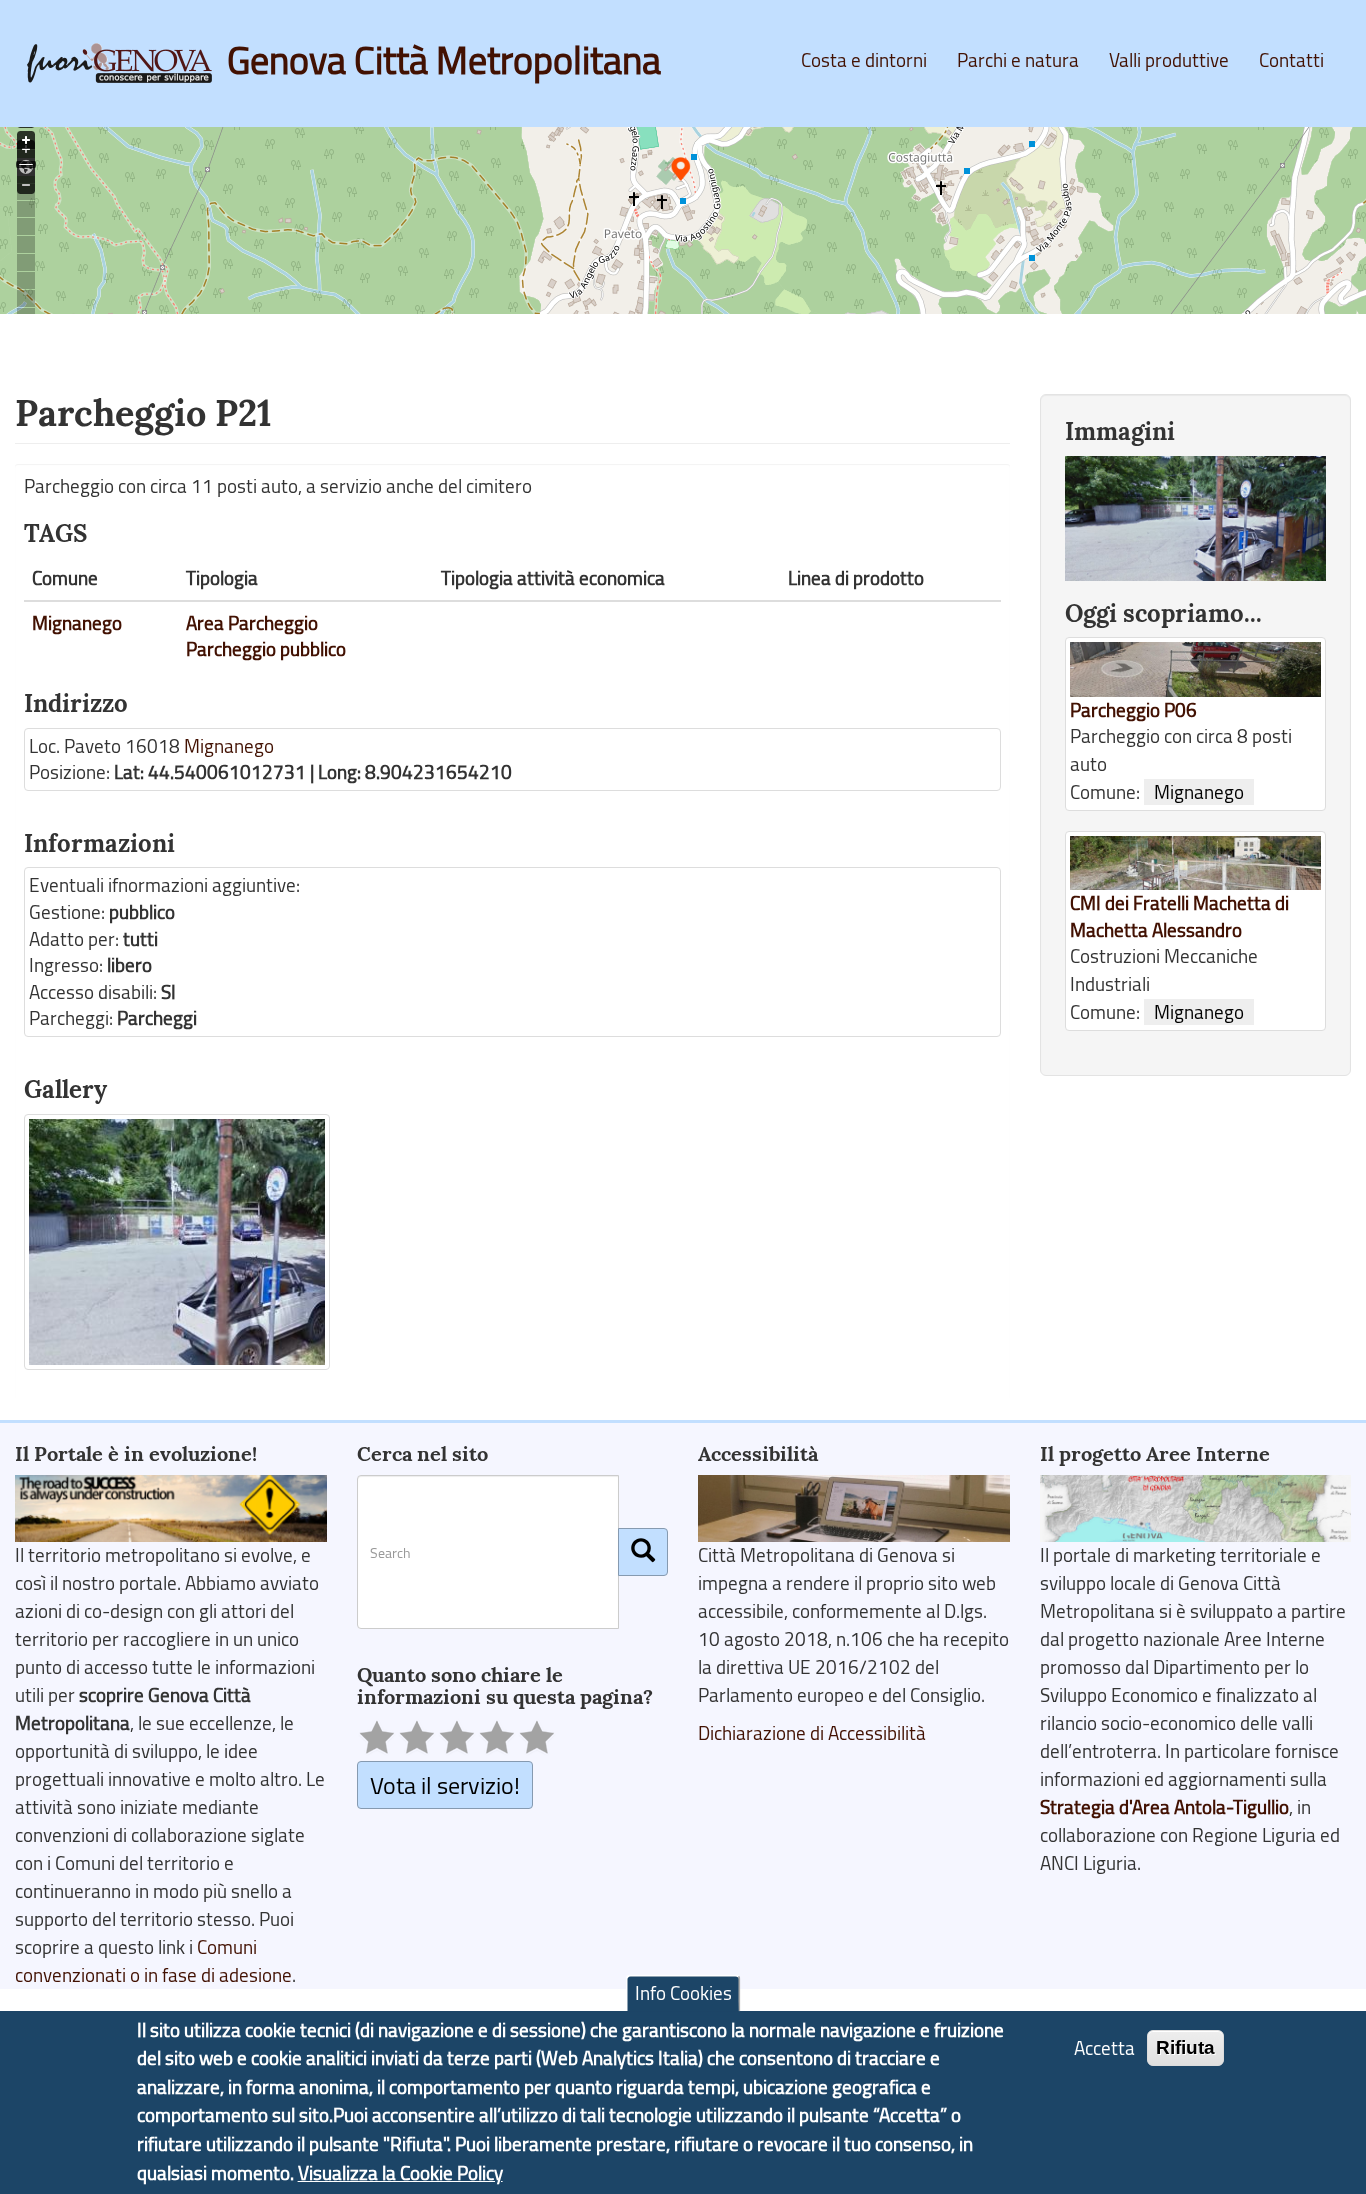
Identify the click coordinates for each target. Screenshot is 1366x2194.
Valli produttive (1169, 60)
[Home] (127, 63)
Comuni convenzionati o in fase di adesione (153, 1961)
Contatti (1291, 60)
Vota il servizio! (445, 1784)
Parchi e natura (1018, 60)
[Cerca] (643, 1552)
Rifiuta (1185, 2047)
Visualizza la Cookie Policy (400, 2173)
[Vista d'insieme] (177, 1242)
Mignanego (77, 623)
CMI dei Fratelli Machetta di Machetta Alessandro (1179, 916)
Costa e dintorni (864, 60)
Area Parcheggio (252, 623)
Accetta (1104, 2048)
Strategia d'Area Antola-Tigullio (1164, 1807)
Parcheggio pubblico (266, 649)
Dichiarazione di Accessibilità (812, 1733)
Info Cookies (683, 1994)
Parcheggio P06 (1133, 710)
